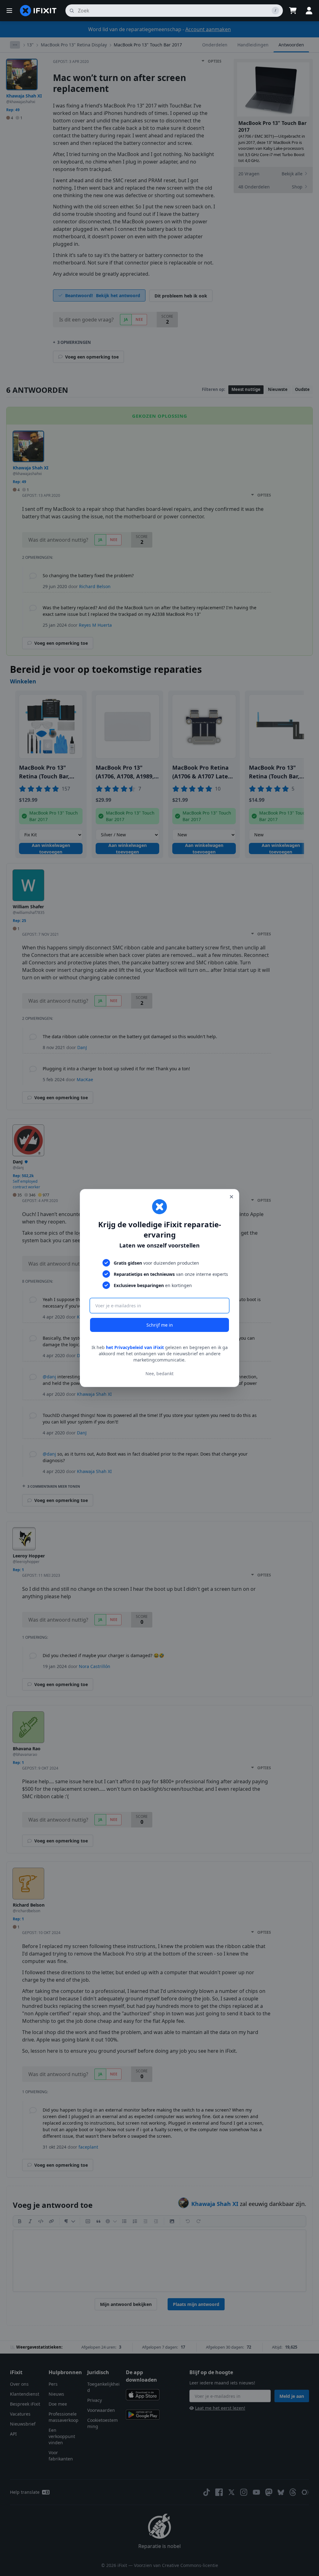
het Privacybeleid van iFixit (135, 1347)
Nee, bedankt (159, 1374)
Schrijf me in (160, 1325)
